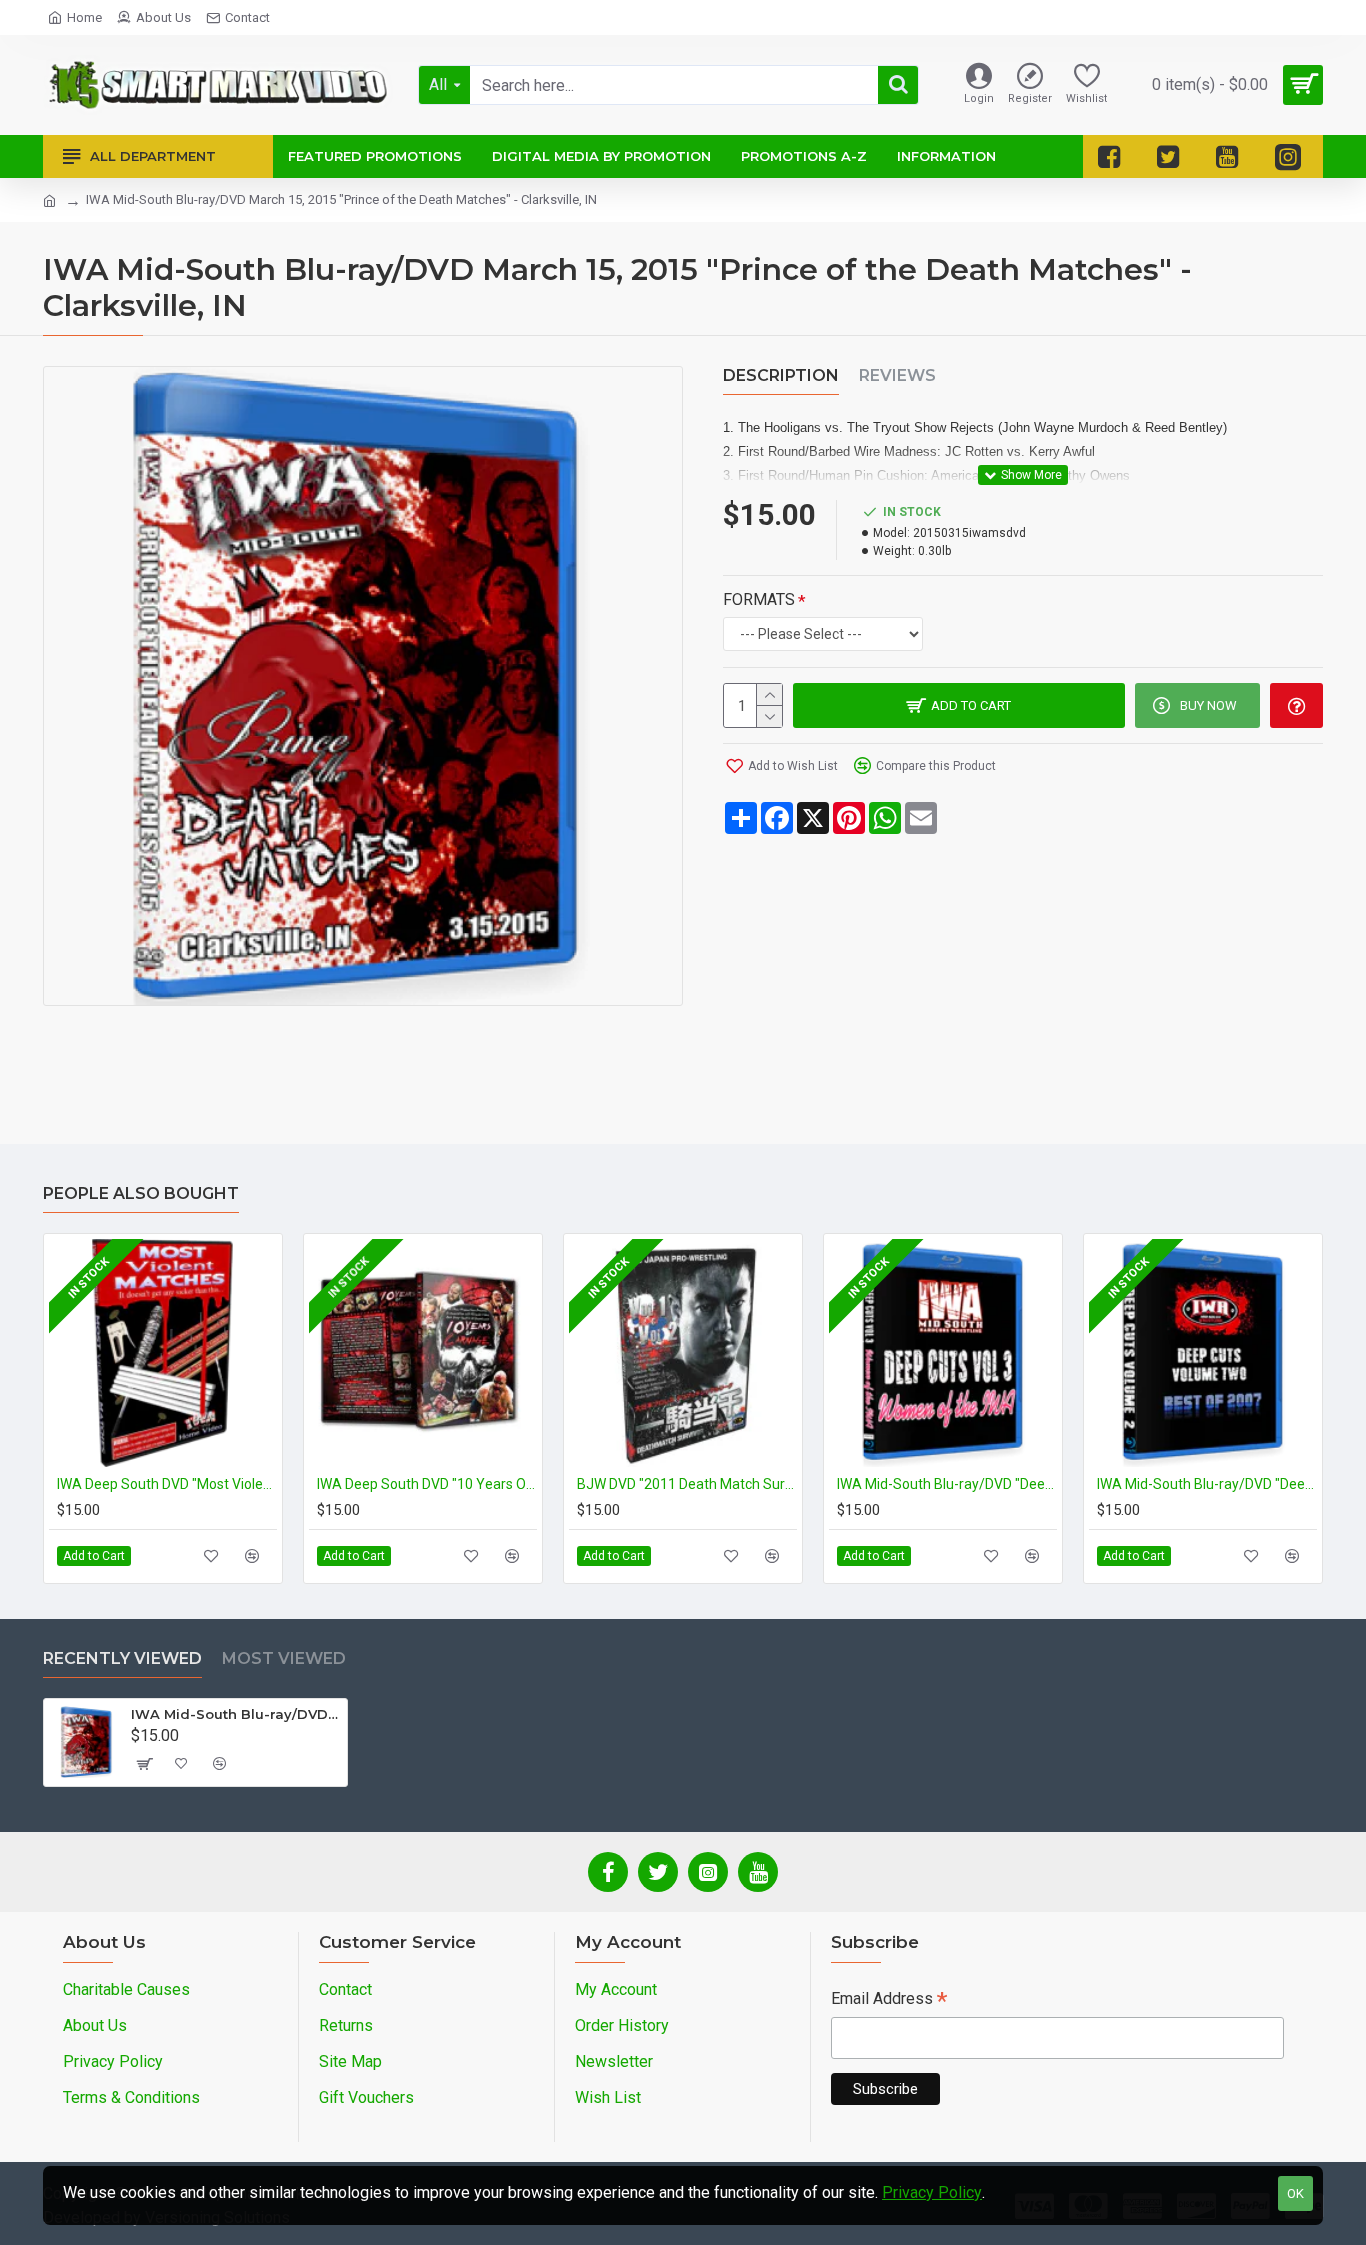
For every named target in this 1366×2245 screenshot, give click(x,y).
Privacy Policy (932, 2192)
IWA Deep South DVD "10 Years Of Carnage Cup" (427, 1484)
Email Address (889, 2000)
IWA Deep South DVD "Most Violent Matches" (167, 1484)
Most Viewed (284, 1658)
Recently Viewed (122, 1658)
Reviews (897, 375)
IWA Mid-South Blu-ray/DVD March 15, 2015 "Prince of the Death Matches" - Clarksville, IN (235, 1714)
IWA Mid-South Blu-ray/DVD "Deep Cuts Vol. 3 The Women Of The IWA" (947, 1484)
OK (1295, 2193)
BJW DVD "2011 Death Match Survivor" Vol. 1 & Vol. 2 (687, 1484)
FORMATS (759, 599)
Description (781, 375)
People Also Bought (141, 1193)
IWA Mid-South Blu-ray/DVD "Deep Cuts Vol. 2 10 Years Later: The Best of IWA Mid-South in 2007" (1207, 1484)
